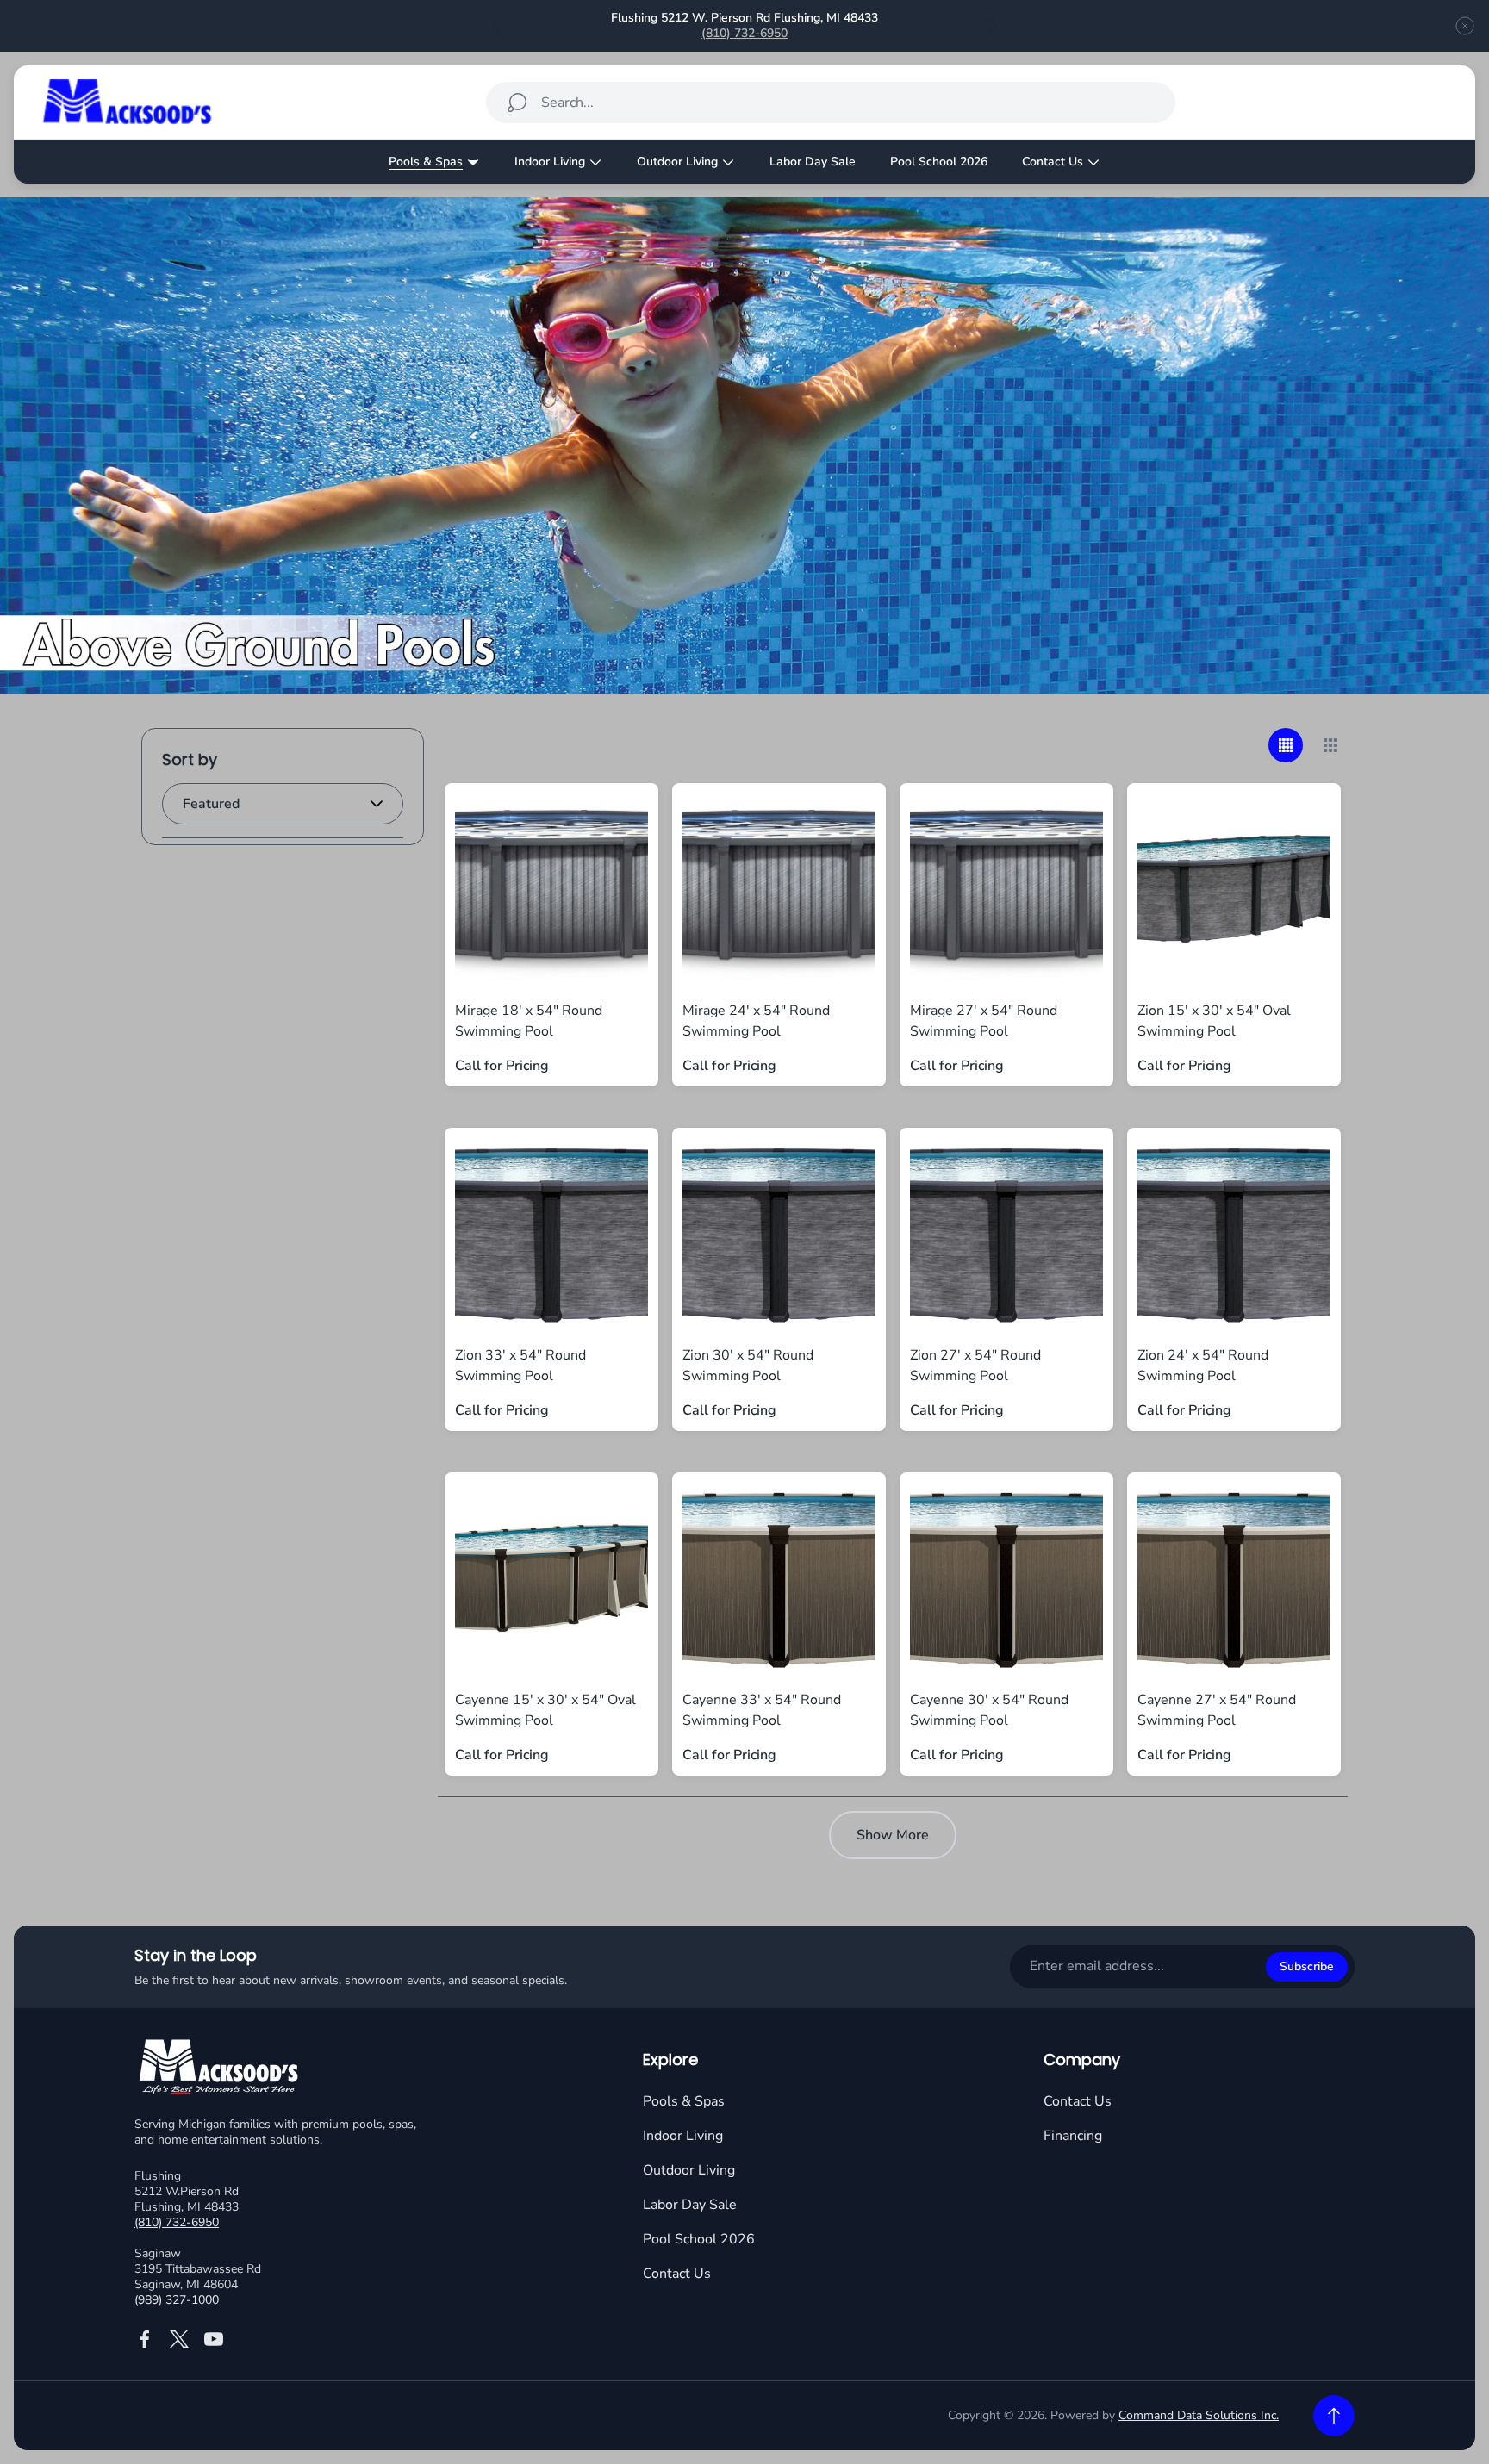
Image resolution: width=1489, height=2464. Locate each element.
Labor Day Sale (690, 2205)
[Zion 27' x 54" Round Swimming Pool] (1006, 1235)
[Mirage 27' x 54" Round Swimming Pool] (1006, 890)
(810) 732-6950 (744, 33)
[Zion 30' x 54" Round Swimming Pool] (779, 1235)
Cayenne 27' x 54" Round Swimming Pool (1217, 1710)
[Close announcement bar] (1465, 26)
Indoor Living (683, 2136)
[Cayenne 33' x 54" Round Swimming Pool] (779, 1579)
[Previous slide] (496, 26)
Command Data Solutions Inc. (1199, 2415)
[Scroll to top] (1334, 2416)
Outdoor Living (689, 2170)
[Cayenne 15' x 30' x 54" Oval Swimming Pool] (551, 1579)
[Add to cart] (614, 828)
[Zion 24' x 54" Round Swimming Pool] (1234, 1235)
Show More (893, 1835)
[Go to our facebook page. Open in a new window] (145, 2339)
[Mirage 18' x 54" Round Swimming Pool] (551, 890)
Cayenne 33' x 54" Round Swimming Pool (762, 1710)
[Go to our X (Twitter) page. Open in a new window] (179, 2339)
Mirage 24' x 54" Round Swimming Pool (756, 1021)
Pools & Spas (684, 2101)
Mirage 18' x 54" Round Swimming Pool (529, 1021)
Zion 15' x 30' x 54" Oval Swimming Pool (1214, 1021)
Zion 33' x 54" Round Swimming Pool (520, 1366)
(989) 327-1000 (177, 2300)
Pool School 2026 (699, 2239)
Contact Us (677, 2274)
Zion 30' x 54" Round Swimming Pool (748, 1366)
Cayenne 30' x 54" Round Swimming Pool (989, 1710)
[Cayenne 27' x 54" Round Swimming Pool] (1234, 1579)
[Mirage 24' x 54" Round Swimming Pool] (779, 890)
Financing (1073, 2136)
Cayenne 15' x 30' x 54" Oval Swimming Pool (545, 1710)
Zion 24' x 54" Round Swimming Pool (1203, 1366)
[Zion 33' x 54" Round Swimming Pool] (551, 1235)
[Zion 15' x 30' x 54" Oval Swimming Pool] (1234, 890)
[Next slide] (993, 26)
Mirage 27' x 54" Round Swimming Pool (984, 1021)
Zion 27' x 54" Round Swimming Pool (975, 1366)
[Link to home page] (221, 2069)
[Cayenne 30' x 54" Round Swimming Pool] (1006, 1579)
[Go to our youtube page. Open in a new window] (214, 2339)
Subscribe (1307, 1966)
